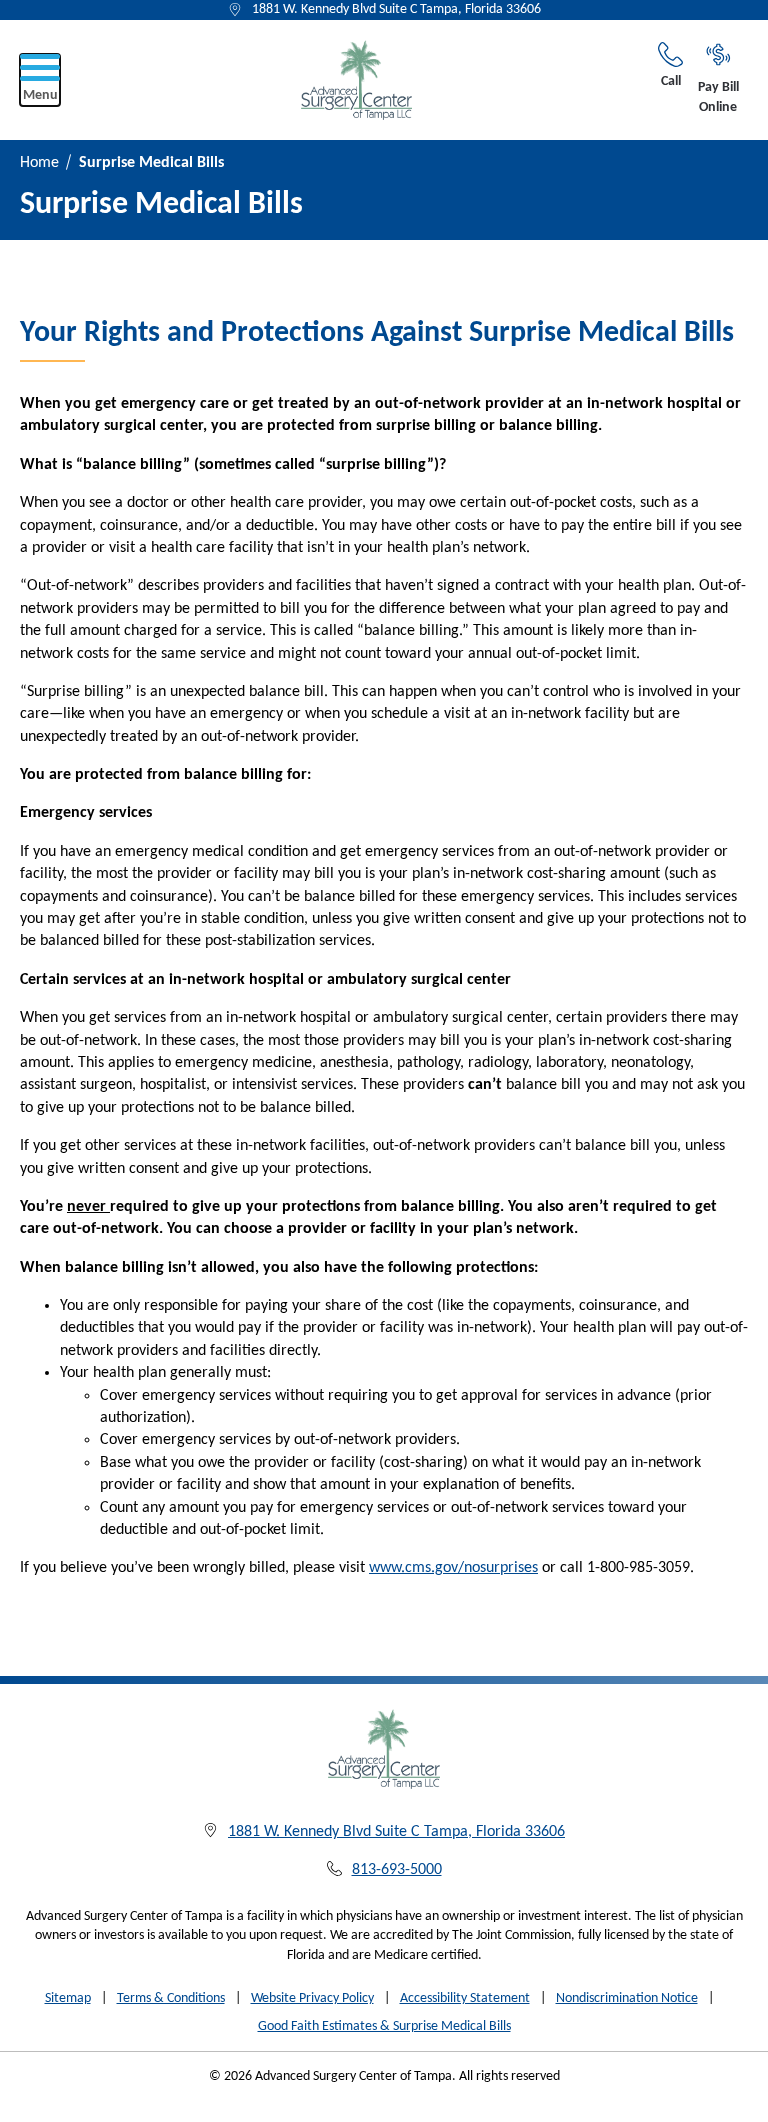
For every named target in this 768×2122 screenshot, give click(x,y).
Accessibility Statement (465, 1998)
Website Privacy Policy (312, 1998)
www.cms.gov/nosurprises (453, 1568)
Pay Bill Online (718, 97)
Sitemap (68, 1998)
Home (39, 163)
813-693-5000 (397, 1870)
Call (671, 81)
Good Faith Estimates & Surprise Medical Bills (384, 2026)
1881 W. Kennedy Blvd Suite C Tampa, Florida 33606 (396, 9)
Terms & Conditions (171, 1998)
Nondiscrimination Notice (627, 1998)
